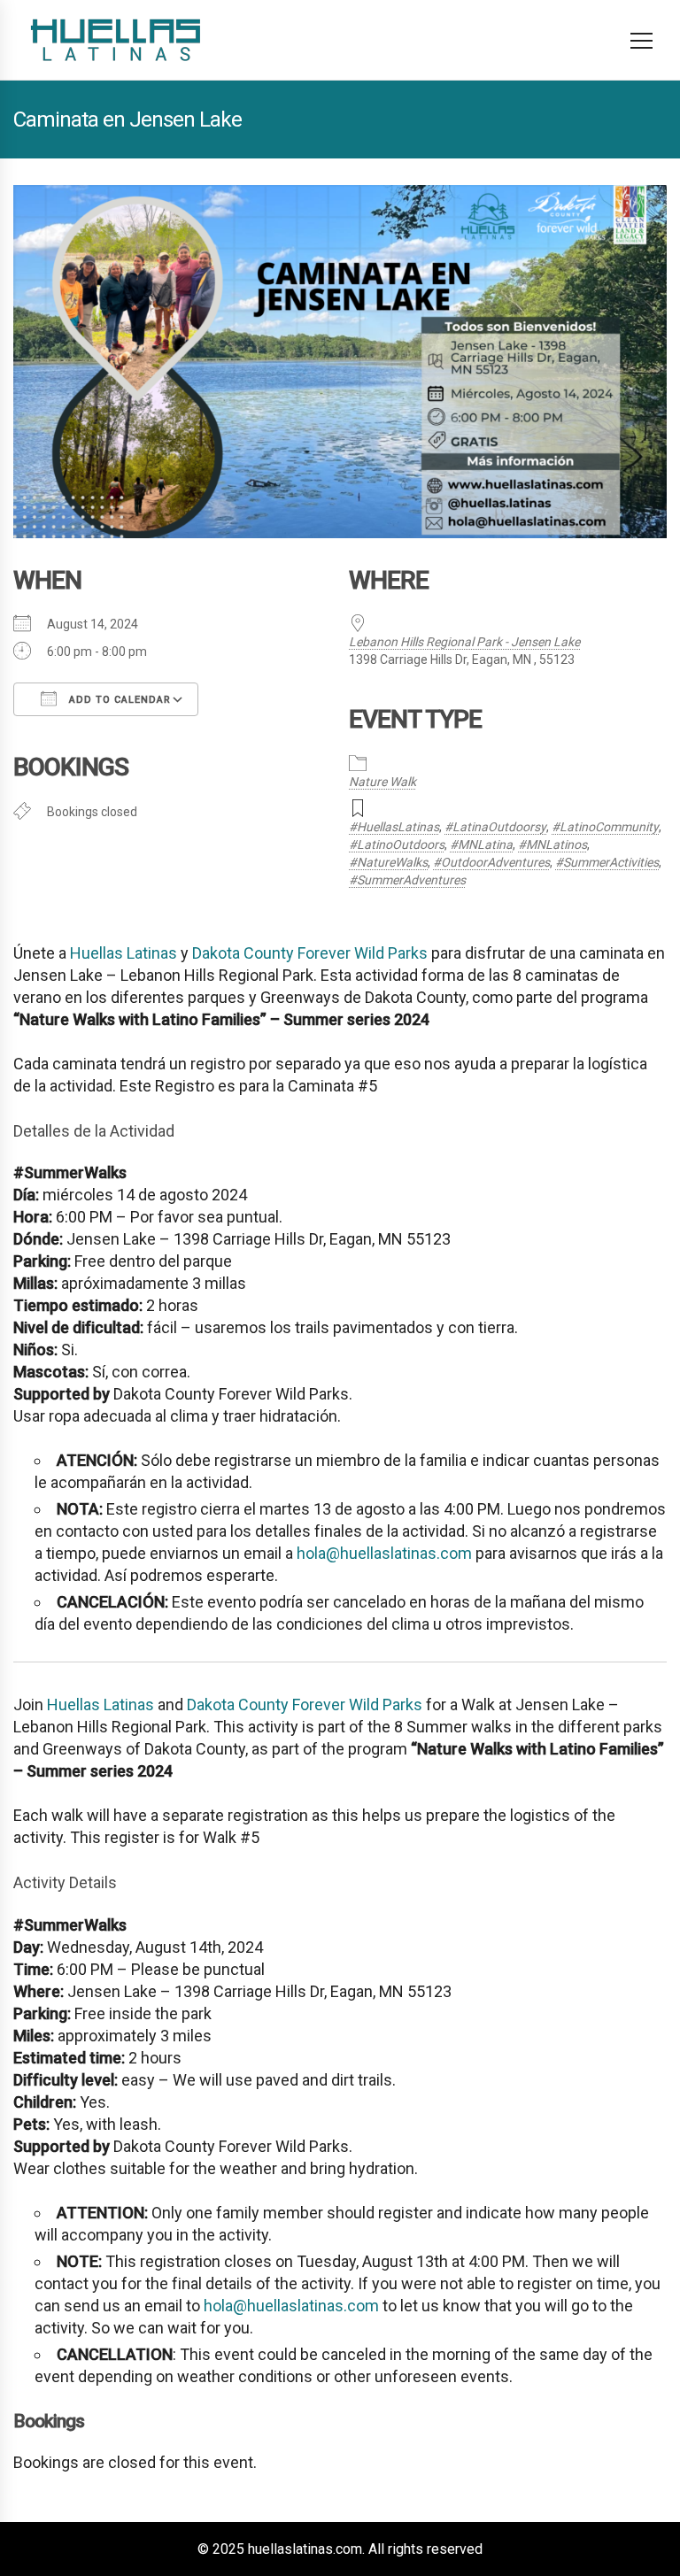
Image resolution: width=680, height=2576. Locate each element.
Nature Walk (382, 782)
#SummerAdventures (407, 880)
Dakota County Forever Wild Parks (310, 953)
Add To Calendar (118, 700)
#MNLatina (481, 845)
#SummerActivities (607, 862)
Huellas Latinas (124, 953)
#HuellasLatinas (394, 827)
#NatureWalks (388, 862)
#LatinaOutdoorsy (495, 827)
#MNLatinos (552, 845)
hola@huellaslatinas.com (384, 1553)
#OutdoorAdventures (491, 862)
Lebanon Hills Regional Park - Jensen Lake (464, 642)
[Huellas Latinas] (115, 40)
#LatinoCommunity (605, 827)
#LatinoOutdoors (397, 845)
